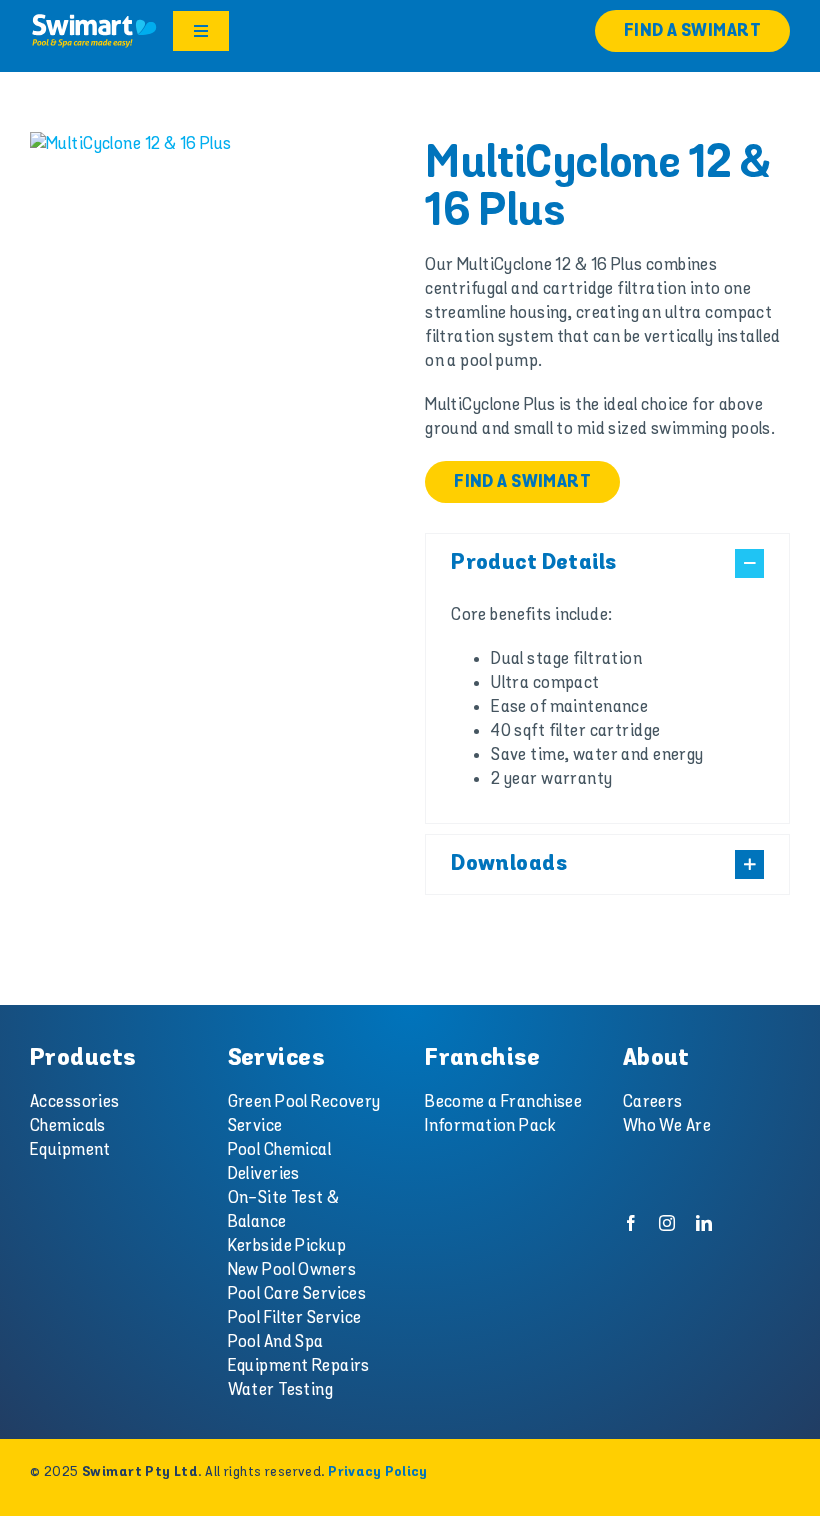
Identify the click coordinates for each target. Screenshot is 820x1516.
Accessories (75, 1102)
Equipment (70, 1150)
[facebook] (631, 1223)
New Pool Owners (292, 1270)
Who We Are (667, 1126)
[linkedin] (704, 1223)
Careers (653, 1102)
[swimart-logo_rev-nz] (94, 20)
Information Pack (490, 1126)
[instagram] (667, 1223)
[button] (607, 563)
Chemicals (68, 1126)
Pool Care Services (297, 1294)
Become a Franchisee (503, 1102)
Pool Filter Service (295, 1318)
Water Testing (281, 1390)
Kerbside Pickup (287, 1246)
